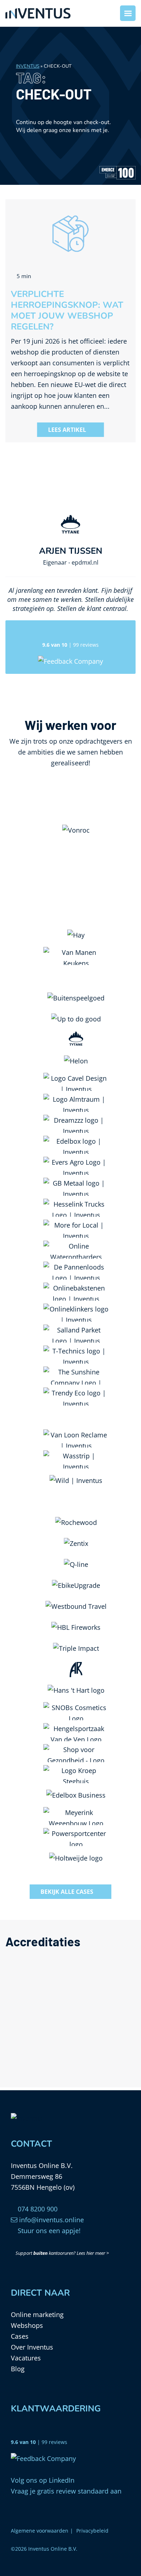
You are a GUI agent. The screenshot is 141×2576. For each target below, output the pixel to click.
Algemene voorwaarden (40, 2531)
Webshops (27, 2325)
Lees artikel (67, 430)
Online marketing (37, 2314)
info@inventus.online (51, 2220)
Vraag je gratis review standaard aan (66, 2491)
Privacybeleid (92, 2531)
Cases (20, 2336)
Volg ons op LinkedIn (43, 2480)
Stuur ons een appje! (48, 2231)
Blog (18, 2369)
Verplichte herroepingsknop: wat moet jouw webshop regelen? (67, 310)
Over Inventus (32, 2347)
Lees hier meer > (93, 2253)
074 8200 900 (37, 2209)
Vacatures (26, 2358)
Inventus (28, 66)
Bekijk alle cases (67, 1892)
